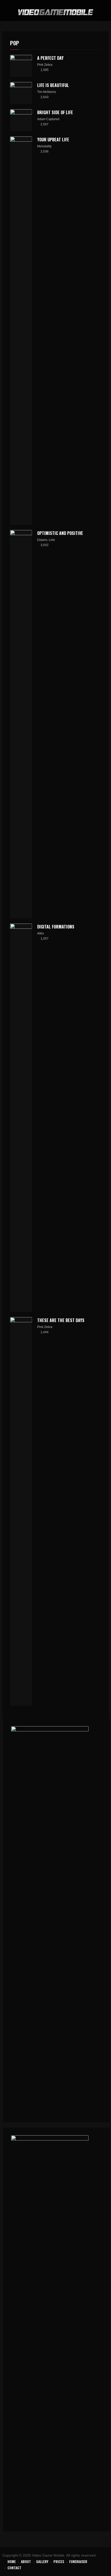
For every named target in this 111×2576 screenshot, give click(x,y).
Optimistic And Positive (60, 533)
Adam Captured (48, 119)
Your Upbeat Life (53, 140)
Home (12, 2561)
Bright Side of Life (55, 112)
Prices (59, 2561)
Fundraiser (78, 2561)
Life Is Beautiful (53, 85)
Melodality (44, 146)
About (26, 2561)
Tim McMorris (47, 92)
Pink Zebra (45, 65)
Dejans (42, 540)
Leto (52, 540)
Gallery (42, 2561)
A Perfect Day (50, 58)
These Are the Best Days (61, 1320)
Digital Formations (56, 927)
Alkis (41, 933)
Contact (14, 2568)
